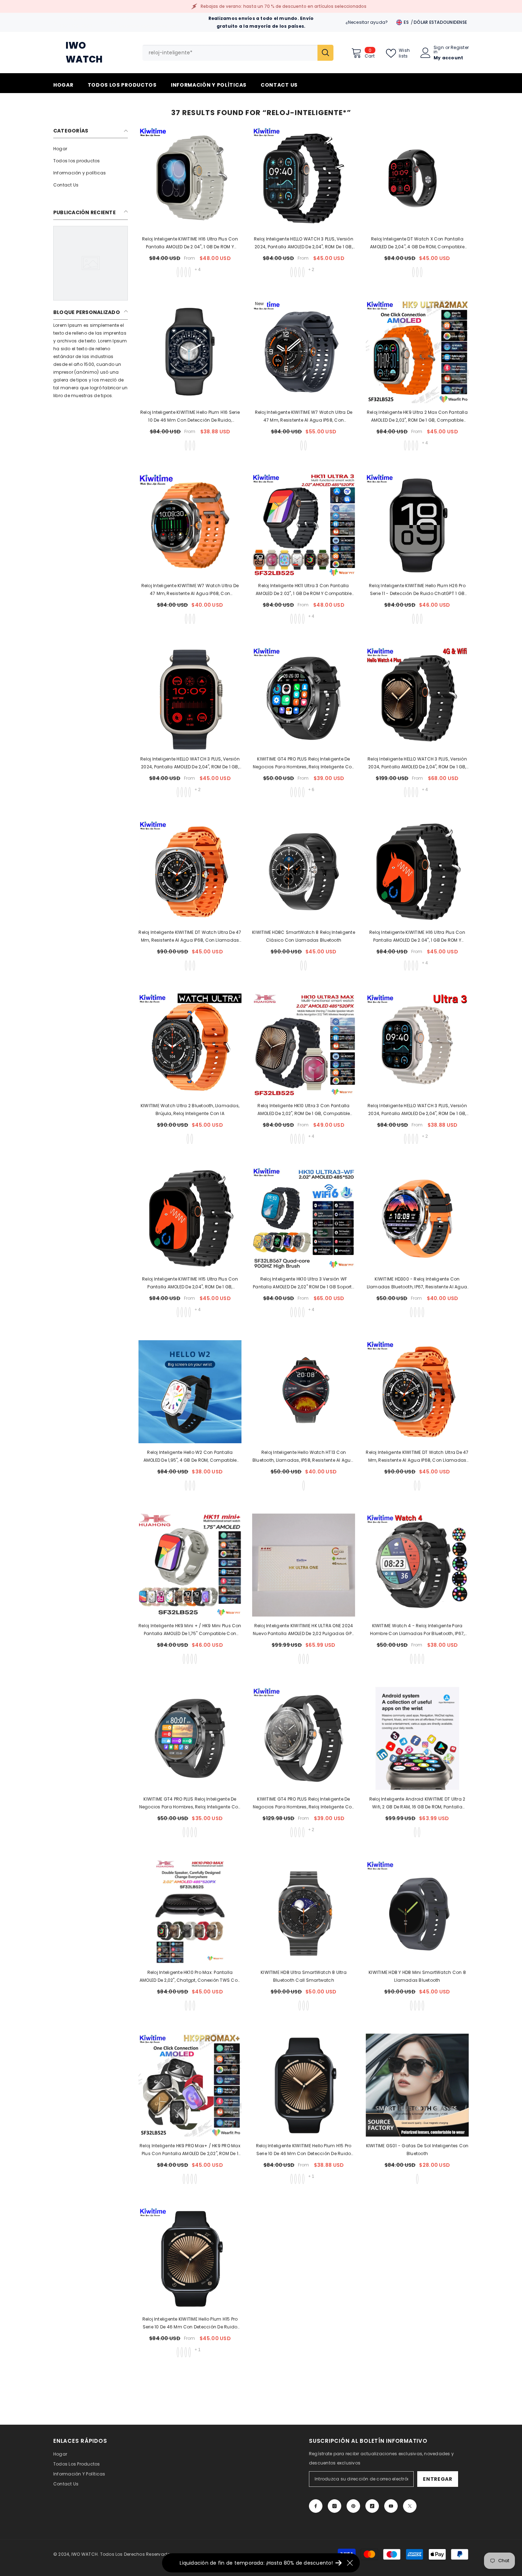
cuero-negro (299, 792)
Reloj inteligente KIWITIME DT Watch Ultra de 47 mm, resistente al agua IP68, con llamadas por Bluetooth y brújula (190, 937)
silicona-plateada (295, 792)
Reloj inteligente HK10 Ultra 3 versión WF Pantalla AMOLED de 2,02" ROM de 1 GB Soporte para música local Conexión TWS (304, 1283)
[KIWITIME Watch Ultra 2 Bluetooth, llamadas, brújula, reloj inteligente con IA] (190, 1045)
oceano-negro (178, 272)
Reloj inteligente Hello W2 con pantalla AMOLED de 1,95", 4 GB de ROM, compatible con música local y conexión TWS (190, 1457)
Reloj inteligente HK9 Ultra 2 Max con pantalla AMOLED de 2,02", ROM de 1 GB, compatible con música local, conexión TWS (417, 417)
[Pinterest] (353, 2506)
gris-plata (417, 272)
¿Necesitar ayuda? (367, 22)
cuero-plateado (303, 792)
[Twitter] (410, 2506)
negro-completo (413, 272)
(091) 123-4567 (76, 26)
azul (308, 2006)
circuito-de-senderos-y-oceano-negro (190, 272)
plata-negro (192, 1659)
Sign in (439, 50)
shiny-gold (299, 2179)
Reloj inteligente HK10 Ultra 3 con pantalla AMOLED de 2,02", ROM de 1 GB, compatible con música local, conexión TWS (304, 1110)
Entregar (438, 2479)
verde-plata (188, 2179)
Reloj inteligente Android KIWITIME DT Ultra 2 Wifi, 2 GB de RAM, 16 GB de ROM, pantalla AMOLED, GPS (417, 1803)
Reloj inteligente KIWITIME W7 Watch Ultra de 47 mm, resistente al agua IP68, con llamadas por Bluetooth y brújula (304, 417)
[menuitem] (91, 149)
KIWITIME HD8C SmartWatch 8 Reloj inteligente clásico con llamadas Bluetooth (304, 936)
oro (194, 445)
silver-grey (188, 1659)
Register (460, 48)
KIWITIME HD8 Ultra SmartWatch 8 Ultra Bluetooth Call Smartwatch (304, 1976)
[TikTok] (372, 2506)
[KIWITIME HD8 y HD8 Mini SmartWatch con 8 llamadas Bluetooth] (417, 1912)
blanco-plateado (194, 619)
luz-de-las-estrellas (419, 1832)
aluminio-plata (421, 619)
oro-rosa (421, 272)
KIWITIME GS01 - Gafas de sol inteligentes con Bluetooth (417, 2150)
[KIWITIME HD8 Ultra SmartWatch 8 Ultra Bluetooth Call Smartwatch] (304, 1912)
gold (194, 2006)
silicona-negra (292, 792)
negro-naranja (305, 445)
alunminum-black (303, 2179)
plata (190, 1485)
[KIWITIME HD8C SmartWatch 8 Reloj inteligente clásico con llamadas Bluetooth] (304, 872)
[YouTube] (391, 2506)
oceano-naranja (182, 272)
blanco (305, 965)
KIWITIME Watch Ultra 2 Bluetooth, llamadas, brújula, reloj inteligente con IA (190, 1110)
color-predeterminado (304, 1485)
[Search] (238, 53)
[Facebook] (316, 2506)
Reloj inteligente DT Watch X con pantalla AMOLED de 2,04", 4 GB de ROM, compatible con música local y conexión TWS (417, 243)
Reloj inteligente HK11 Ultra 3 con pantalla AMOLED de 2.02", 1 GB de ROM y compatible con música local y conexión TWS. (304, 590)
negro (186, 1485)
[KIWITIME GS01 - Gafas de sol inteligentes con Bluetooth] (417, 2085)
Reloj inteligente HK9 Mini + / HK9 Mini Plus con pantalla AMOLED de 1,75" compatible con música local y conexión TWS (190, 1630)
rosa (419, 2006)
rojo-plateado (196, 2179)
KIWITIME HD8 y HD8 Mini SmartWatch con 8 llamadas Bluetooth (417, 1976)
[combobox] (230, 53)
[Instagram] (335, 2506)
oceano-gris (186, 272)
